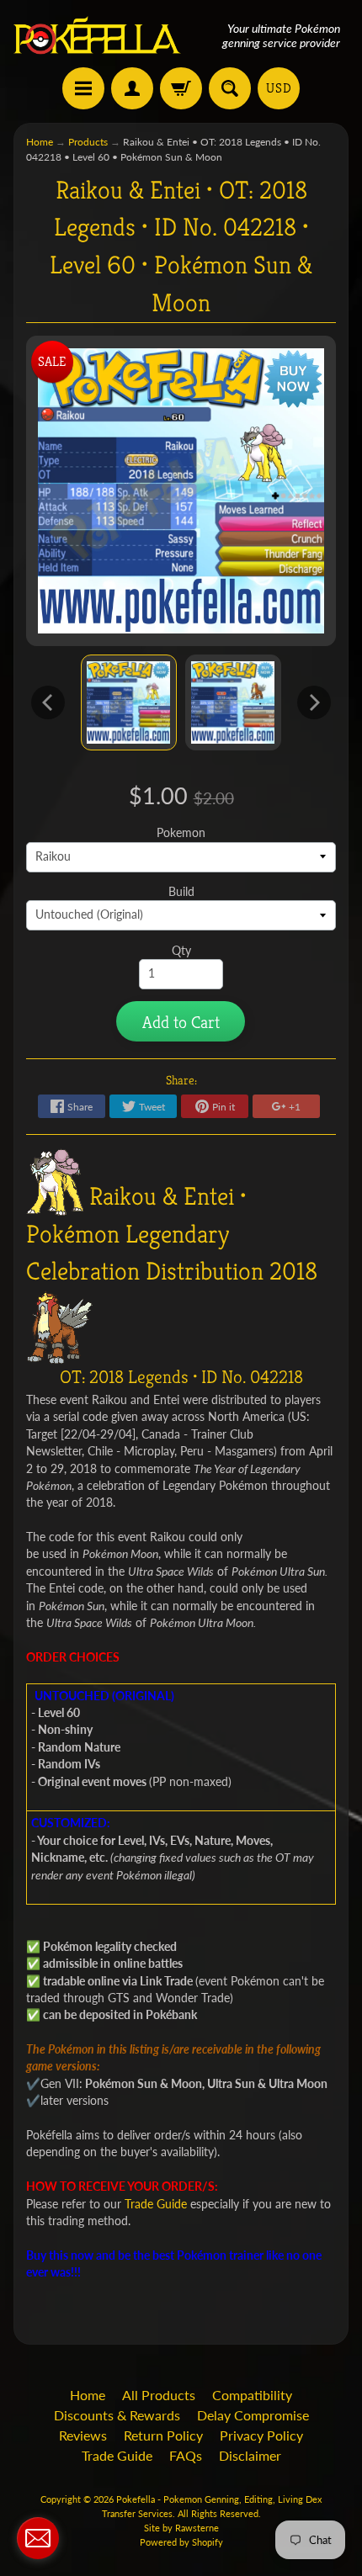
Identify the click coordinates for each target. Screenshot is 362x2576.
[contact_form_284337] (38, 2538)
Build (181, 892)
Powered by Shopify (181, 2542)
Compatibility (252, 2395)
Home (40, 142)
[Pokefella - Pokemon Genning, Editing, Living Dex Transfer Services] (97, 36)
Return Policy (163, 2435)
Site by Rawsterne (181, 2528)
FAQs (186, 2455)
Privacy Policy (261, 2435)
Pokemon (181, 833)
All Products (159, 2395)
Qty (181, 951)
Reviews (83, 2435)
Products (88, 142)
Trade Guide (117, 2455)
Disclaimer (250, 2455)
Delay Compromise (253, 2415)
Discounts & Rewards (117, 2415)
